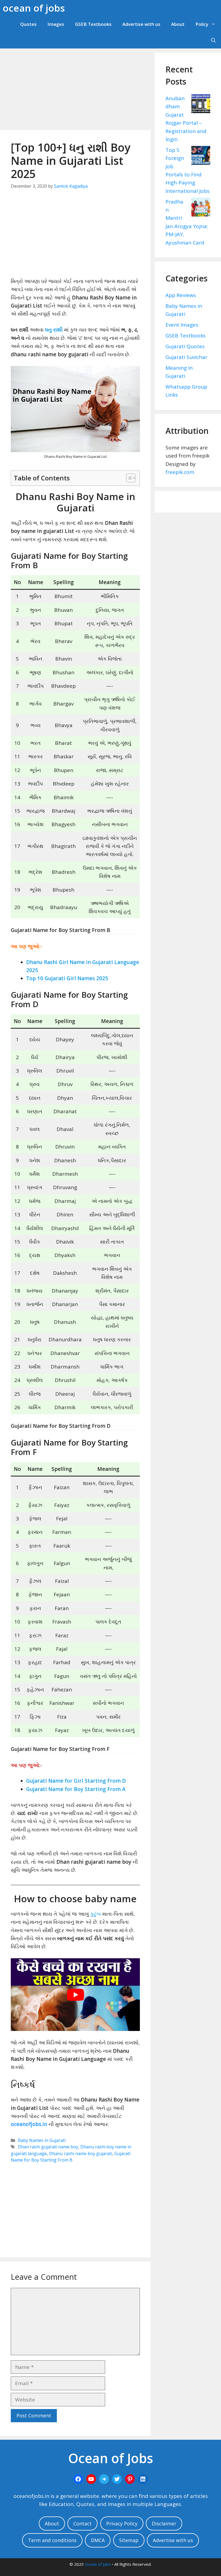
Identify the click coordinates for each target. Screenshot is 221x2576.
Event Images (182, 325)
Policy (202, 24)
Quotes (28, 24)
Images (56, 24)
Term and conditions (52, 2540)
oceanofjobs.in (29, 2124)
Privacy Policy (122, 2523)
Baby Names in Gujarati (42, 2140)
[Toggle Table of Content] (128, 478)
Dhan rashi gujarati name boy (48, 2147)
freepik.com (180, 472)
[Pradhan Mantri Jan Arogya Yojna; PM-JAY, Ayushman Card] (201, 208)
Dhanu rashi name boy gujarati (81, 2153)
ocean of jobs (34, 8)
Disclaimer (164, 2523)
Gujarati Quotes (185, 346)
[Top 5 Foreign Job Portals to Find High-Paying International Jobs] (201, 156)
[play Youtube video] (75, 1994)
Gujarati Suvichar (186, 357)
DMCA (98, 2540)
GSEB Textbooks (93, 24)
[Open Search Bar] (213, 40)
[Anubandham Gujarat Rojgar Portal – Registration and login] (201, 105)
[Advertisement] (75, 90)
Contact (82, 2523)
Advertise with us (141, 24)
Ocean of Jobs (98, 2564)
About (178, 24)
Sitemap (129, 2540)
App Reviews (181, 295)
